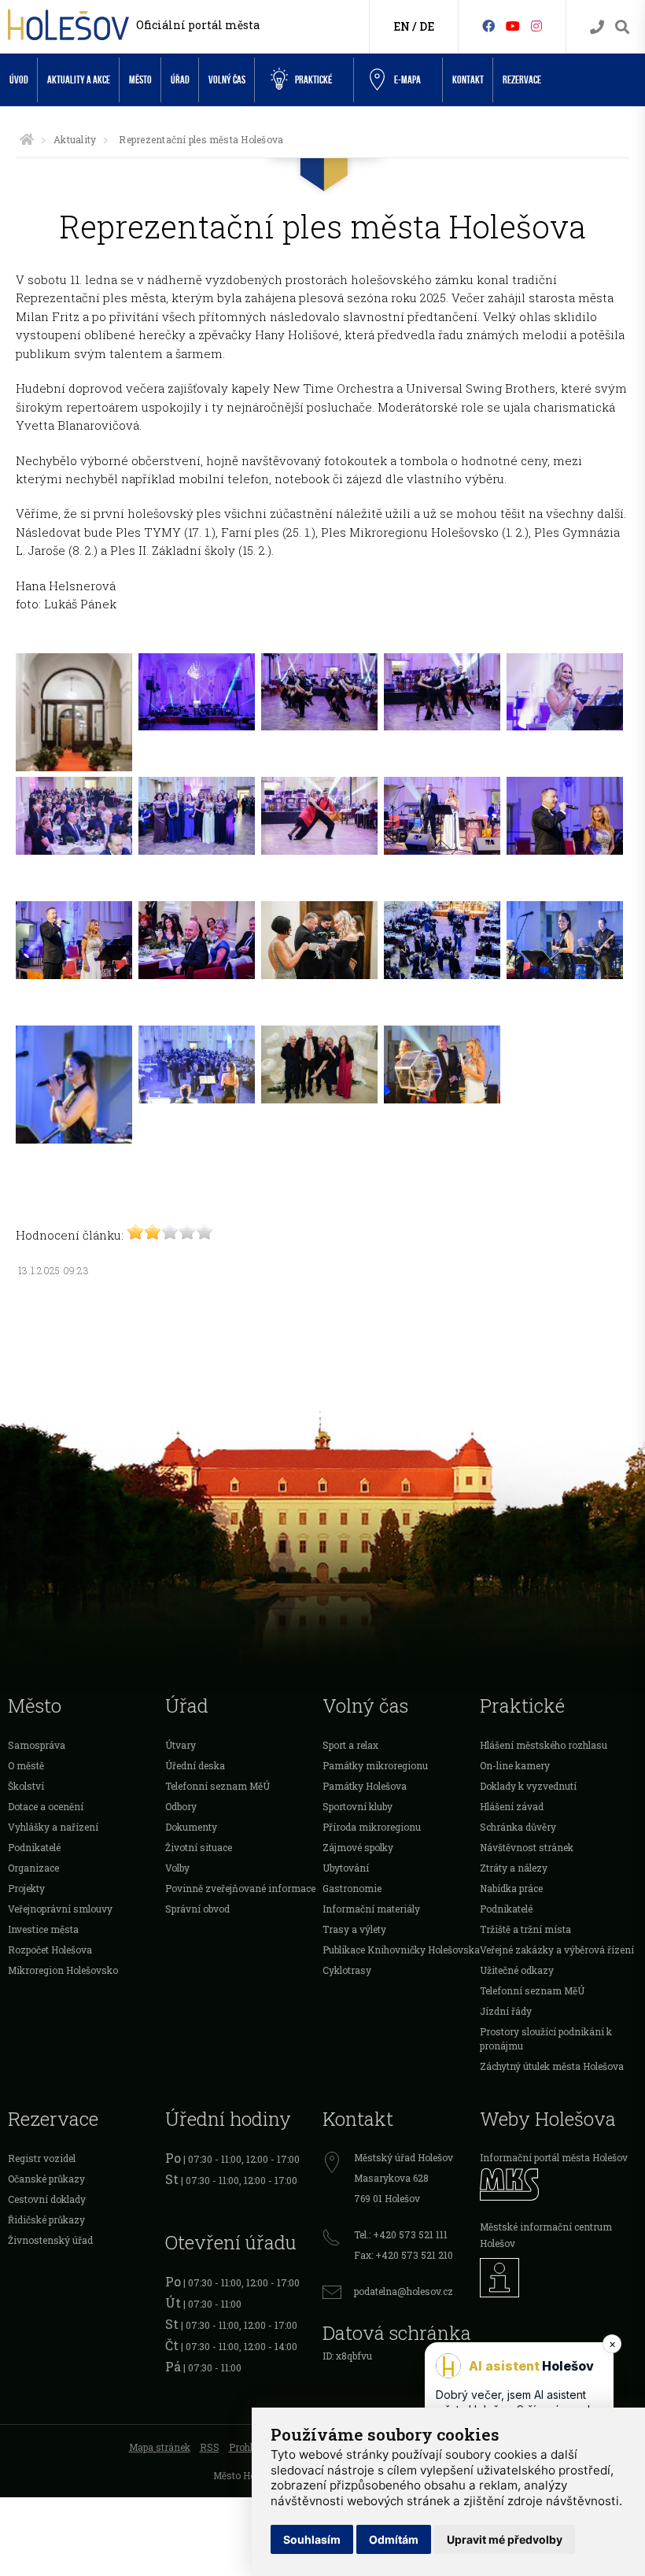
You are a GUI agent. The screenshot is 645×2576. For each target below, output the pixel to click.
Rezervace (522, 80)
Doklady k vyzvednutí (528, 1786)
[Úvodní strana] (27, 139)
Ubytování (346, 1868)
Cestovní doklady (47, 2199)
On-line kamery (515, 1765)
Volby (177, 1868)
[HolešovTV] (513, 26)
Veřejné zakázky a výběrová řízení (557, 1950)
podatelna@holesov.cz (404, 2291)
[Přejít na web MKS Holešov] (558, 2184)
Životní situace (199, 1847)
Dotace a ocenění (46, 1806)
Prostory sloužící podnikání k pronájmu (546, 2038)
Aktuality (75, 139)
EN (402, 26)
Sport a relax (350, 1745)
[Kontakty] (597, 27)
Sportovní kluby (358, 1806)
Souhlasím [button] (312, 2539)
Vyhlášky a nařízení (53, 1827)
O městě (26, 1765)
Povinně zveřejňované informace (240, 1888)
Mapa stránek (160, 2447)
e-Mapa (407, 80)
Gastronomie (352, 1888)
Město (140, 80)
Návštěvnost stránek (527, 1847)
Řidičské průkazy (46, 2219)
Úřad (180, 80)
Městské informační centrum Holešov (546, 2235)
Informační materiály (371, 1909)
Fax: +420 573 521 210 (404, 2255)
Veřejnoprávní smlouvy (60, 1909)
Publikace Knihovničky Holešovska (401, 1950)
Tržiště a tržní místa (525, 1929)
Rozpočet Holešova (50, 1950)
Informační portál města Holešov (554, 2157)
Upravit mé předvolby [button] (505, 2539)
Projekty (26, 1888)
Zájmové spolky (358, 1847)
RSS (210, 2447)
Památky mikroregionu (375, 1765)
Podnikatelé (34, 1847)
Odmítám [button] (394, 2539)
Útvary (181, 1745)
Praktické (313, 80)
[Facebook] (488, 26)
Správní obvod (197, 1909)
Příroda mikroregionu (372, 1827)
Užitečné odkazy (517, 1970)
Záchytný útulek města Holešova (552, 2066)
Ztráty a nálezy (514, 1868)
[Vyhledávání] (622, 27)
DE (427, 26)
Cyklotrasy (347, 1970)
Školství (26, 1786)
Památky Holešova (365, 1786)
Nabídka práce (511, 1888)
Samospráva (37, 1745)
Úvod (19, 80)
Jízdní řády (506, 2011)
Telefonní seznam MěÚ (217, 1786)
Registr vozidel (42, 2158)
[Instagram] (536, 26)
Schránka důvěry (518, 1827)
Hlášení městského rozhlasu (544, 1745)
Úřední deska (195, 1765)
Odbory (181, 1806)
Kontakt (468, 80)
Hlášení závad (512, 1806)
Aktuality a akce (79, 80)
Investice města (43, 1929)
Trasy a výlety (354, 1929)
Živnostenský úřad (50, 2240)
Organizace (33, 1868)
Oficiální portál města (198, 25)
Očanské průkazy (46, 2179)
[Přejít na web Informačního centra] (558, 2278)
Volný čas (227, 80)
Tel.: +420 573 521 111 (401, 2234)
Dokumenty (191, 1827)
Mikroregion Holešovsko (63, 1970)
